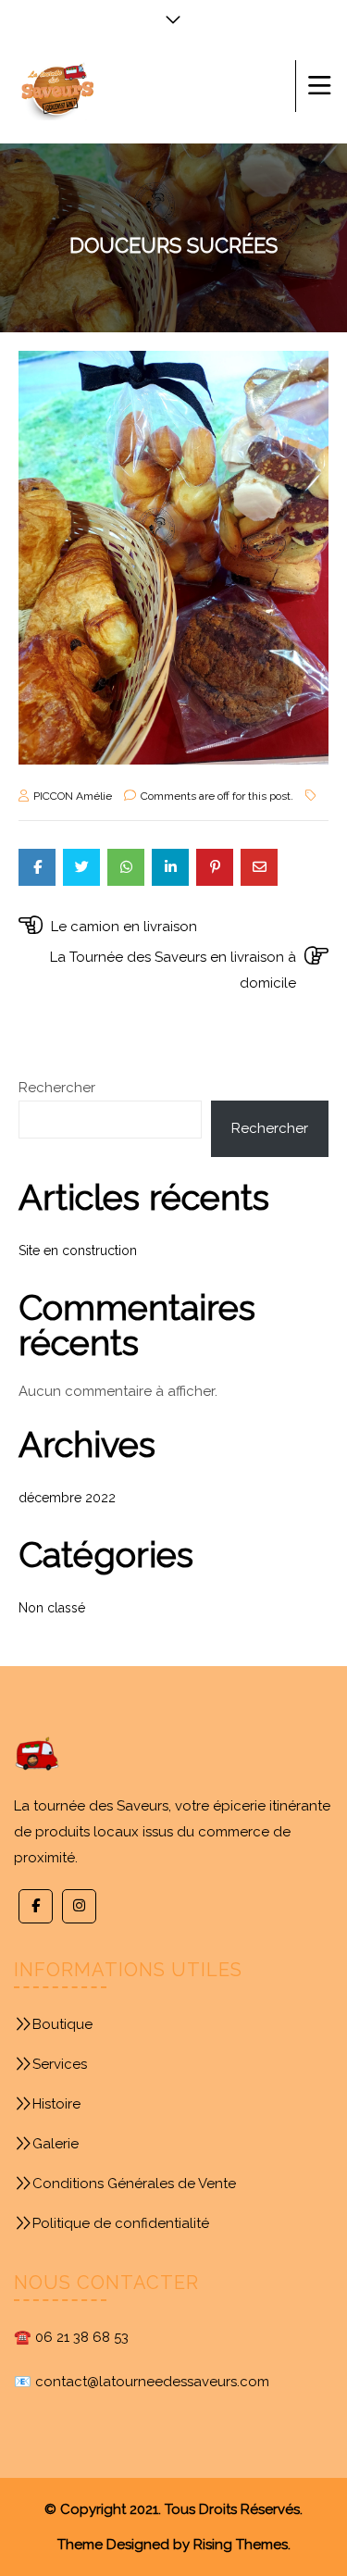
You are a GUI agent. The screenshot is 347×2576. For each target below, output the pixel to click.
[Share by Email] (259, 867)
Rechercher (57, 1088)
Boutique (62, 2024)
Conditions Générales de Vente (134, 2184)
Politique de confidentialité (121, 2223)
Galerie (56, 2144)
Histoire (56, 2104)
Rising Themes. (242, 2545)
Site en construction (78, 1251)
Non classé (52, 1608)
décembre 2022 (67, 1498)
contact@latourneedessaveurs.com (152, 2382)
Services (60, 2064)
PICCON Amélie (73, 796)
